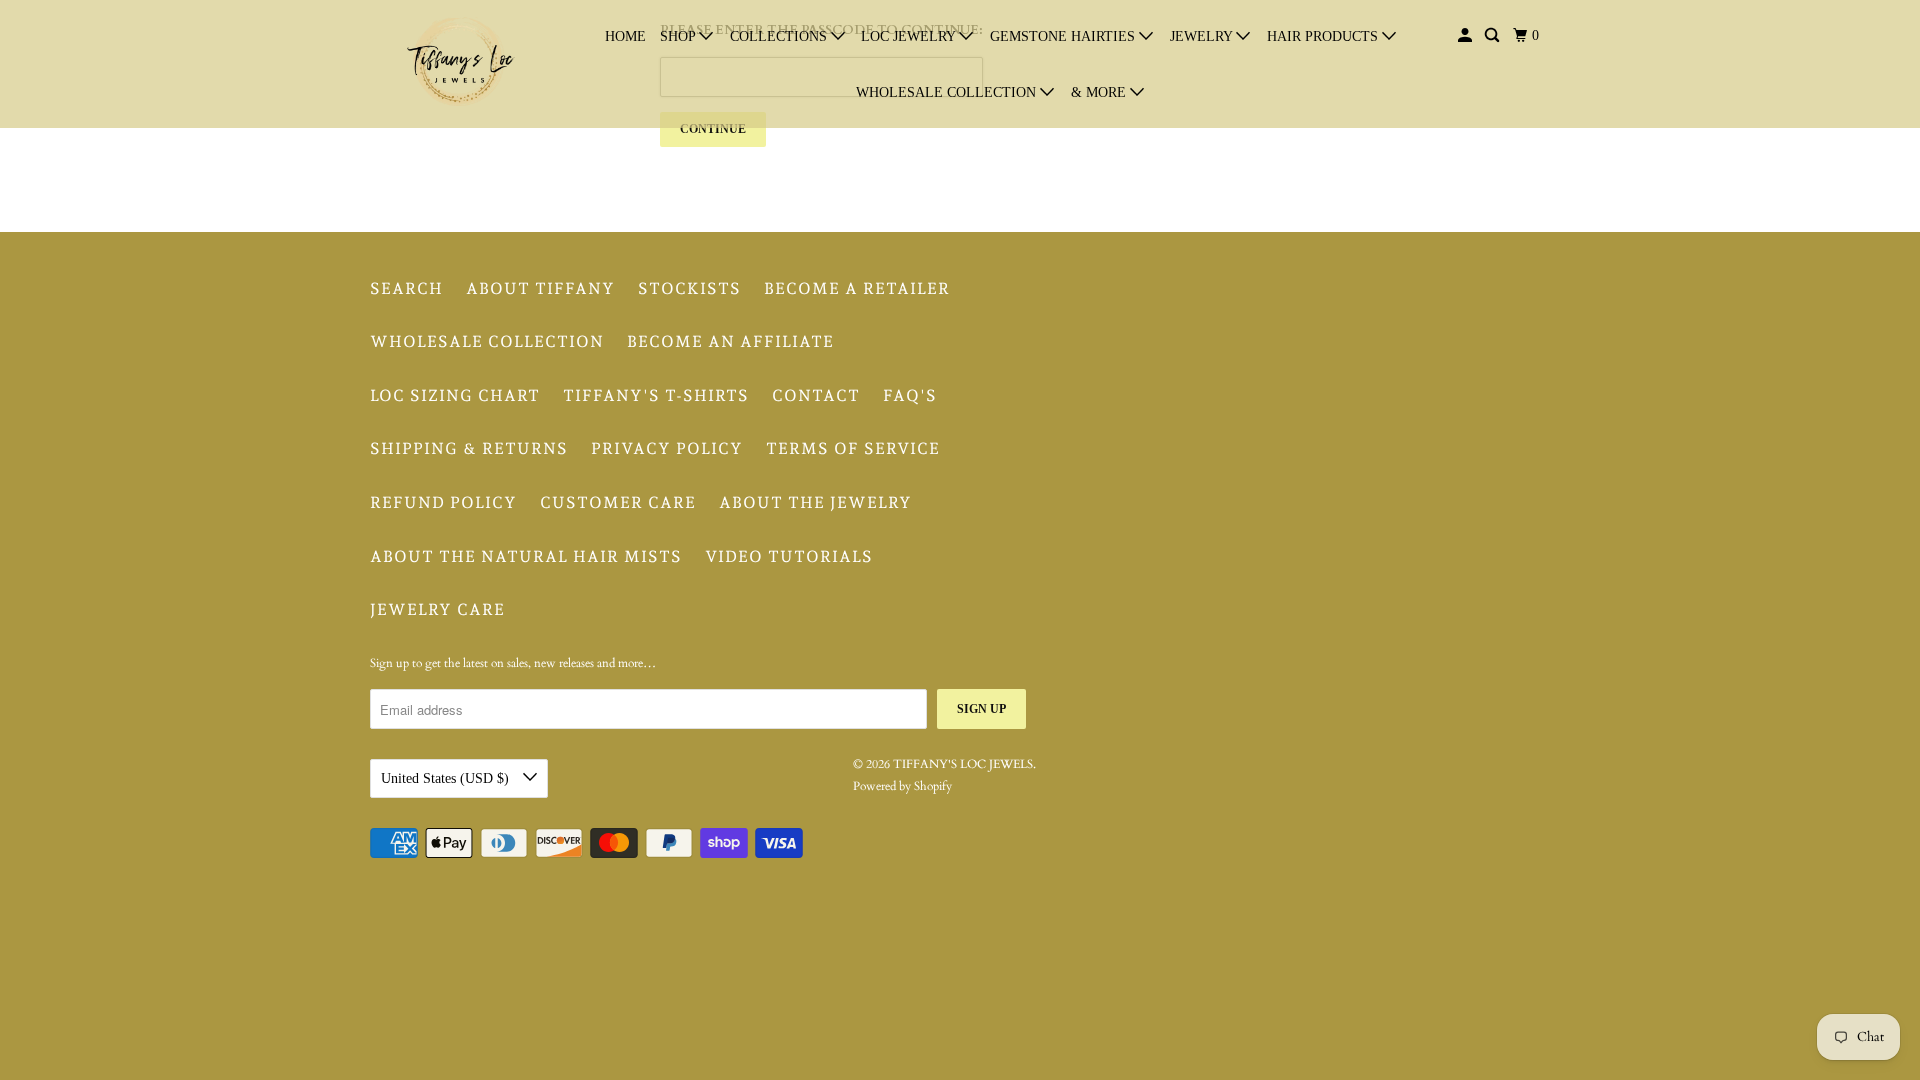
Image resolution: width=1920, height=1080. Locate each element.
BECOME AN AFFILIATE (730, 341)
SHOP (679, 36)
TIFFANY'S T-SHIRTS (656, 395)
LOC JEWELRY (910, 36)
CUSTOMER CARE (618, 502)
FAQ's (910, 395)
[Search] (1493, 36)
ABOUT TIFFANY (540, 288)
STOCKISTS (689, 288)
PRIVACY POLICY (667, 448)
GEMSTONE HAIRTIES (1064, 36)
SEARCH (406, 288)
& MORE (1100, 92)
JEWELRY (1203, 36)
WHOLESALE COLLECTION (948, 92)
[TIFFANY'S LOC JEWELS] (460, 64)
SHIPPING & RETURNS (469, 448)
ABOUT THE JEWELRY (815, 502)
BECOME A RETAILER (857, 288)
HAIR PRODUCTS (1324, 36)
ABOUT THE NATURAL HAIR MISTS (526, 556)
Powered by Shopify (902, 786)
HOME (625, 36)
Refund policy (443, 502)
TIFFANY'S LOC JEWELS (963, 764)
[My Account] (1466, 36)
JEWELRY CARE (437, 609)
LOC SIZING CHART (455, 395)
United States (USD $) (447, 778)
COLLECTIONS (780, 36)
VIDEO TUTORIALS (789, 556)
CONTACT (816, 395)
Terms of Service (853, 448)
